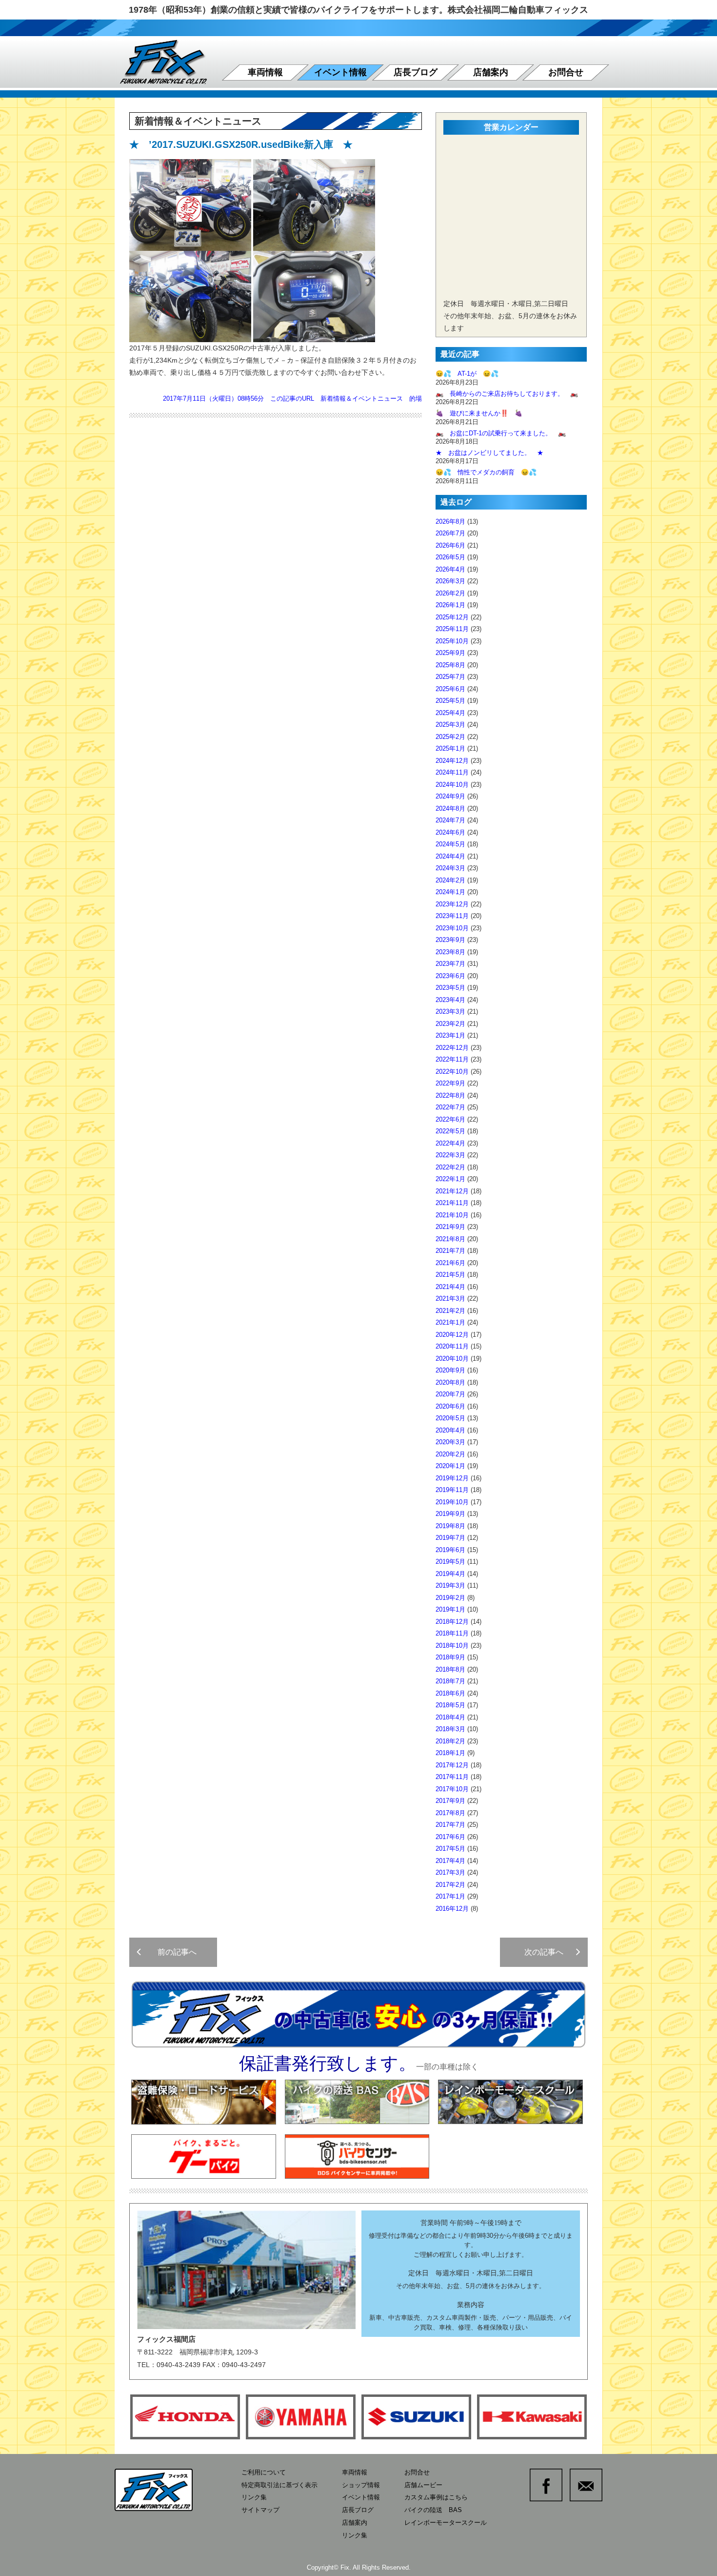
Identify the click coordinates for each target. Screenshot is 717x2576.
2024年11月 (452, 772)
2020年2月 (450, 1454)
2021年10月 (452, 1215)
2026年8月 (450, 521)
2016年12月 (452, 1909)
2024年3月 (450, 868)
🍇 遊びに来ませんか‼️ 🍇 (479, 413)
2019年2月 (450, 1598)
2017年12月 (452, 1765)
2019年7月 (450, 1538)
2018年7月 (450, 1681)
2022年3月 (450, 1155)
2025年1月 (450, 748)
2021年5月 (450, 1275)
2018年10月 (452, 1646)
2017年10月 (452, 1789)
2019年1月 (450, 1609)
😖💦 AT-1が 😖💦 (467, 374)
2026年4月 (450, 569)
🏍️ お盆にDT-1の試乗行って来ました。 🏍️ (501, 433)
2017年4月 (450, 1861)
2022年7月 (450, 1107)
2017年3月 (450, 1872)
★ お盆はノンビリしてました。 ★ (489, 453)
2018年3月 (450, 1729)
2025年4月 (450, 713)
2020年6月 (450, 1406)
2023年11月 (452, 916)
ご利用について (264, 2472)
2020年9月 (450, 1370)
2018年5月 (450, 1705)
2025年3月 (450, 725)
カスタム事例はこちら (436, 2497)
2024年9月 (450, 796)
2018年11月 (452, 1633)
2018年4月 (450, 1717)
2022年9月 (450, 1083)
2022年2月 (450, 1167)
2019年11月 (452, 1490)
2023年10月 (452, 928)
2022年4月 (450, 1143)
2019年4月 (450, 1574)
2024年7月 (450, 820)
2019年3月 (450, 1585)
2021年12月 (452, 1191)
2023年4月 (450, 1000)
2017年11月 (452, 1777)
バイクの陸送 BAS (433, 2510)
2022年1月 (450, 1179)
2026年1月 (450, 605)
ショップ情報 (361, 2485)
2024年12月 (452, 761)
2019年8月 (450, 1526)
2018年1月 (450, 1753)
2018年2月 (450, 1741)
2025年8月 (450, 665)
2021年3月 (450, 1298)
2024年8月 (450, 808)
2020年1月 (450, 1466)
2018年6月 (450, 1693)
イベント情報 (340, 72)
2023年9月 (450, 940)
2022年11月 (452, 1059)
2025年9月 (450, 653)
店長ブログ (416, 72)
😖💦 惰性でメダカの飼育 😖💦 (486, 472)
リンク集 (254, 2497)
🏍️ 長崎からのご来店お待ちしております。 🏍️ (507, 394)
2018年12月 (452, 1622)
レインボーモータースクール (446, 2523)
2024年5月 (450, 844)
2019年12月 (452, 1478)
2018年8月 (450, 1669)
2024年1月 (450, 892)
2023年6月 (450, 976)
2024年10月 (452, 785)
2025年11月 (452, 629)
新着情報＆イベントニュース (362, 399)
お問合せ (566, 72)
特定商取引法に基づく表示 (279, 2485)
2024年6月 (450, 832)
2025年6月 (450, 689)
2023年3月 (450, 1012)
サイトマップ (260, 2510)
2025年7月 (450, 677)
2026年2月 (450, 593)
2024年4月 (450, 856)
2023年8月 (450, 952)
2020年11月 (452, 1346)
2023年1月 (450, 1035)
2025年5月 (450, 701)
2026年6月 (450, 545)
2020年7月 (450, 1394)
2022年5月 (450, 1131)
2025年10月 (452, 641)
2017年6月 (450, 1837)
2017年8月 (450, 1813)
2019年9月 (450, 1514)
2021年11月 (452, 1203)
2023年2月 (450, 1024)
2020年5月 (450, 1418)
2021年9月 (450, 1227)
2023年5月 (450, 988)
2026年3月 (450, 581)
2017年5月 (450, 1849)
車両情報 (265, 72)
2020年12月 (452, 1335)
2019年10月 (452, 1502)
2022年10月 (452, 1072)
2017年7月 (450, 1825)
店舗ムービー (423, 2485)
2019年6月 (450, 1550)
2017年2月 (450, 1885)
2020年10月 (452, 1359)
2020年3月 (450, 1442)
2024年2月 (450, 880)
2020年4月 (450, 1430)
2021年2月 (450, 1311)
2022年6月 (450, 1119)
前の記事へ (173, 1952)
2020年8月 (450, 1382)
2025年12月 (452, 617)
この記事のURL (292, 399)
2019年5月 (450, 1562)
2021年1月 (450, 1322)
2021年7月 (450, 1251)
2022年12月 (452, 1048)
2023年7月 (450, 964)
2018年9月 (450, 1657)
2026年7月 (450, 533)
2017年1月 (450, 1896)
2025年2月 (450, 737)
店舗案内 (491, 72)
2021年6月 (450, 1263)
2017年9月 (450, 1801)
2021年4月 (450, 1287)
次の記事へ (548, 1952)
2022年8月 (450, 1095)
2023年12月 (452, 904)
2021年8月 (450, 1239)
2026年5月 (450, 557)
